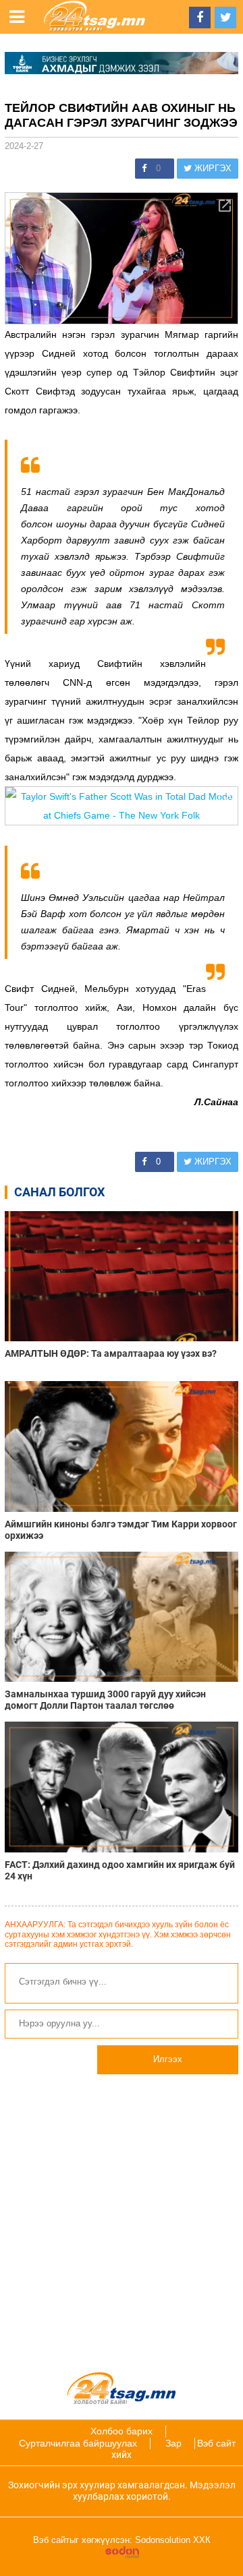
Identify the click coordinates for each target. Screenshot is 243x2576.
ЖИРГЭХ (212, 168)
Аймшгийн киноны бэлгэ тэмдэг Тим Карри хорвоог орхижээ (121, 1530)
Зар (173, 2443)
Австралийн (31, 334)
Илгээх (168, 2059)
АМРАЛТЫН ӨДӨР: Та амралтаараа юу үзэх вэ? (111, 1353)
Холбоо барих (122, 2431)
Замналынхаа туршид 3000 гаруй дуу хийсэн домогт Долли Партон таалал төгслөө (105, 1700)
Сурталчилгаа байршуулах (78, 2443)
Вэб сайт (216, 2443)
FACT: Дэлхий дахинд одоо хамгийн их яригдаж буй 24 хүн (120, 1870)
